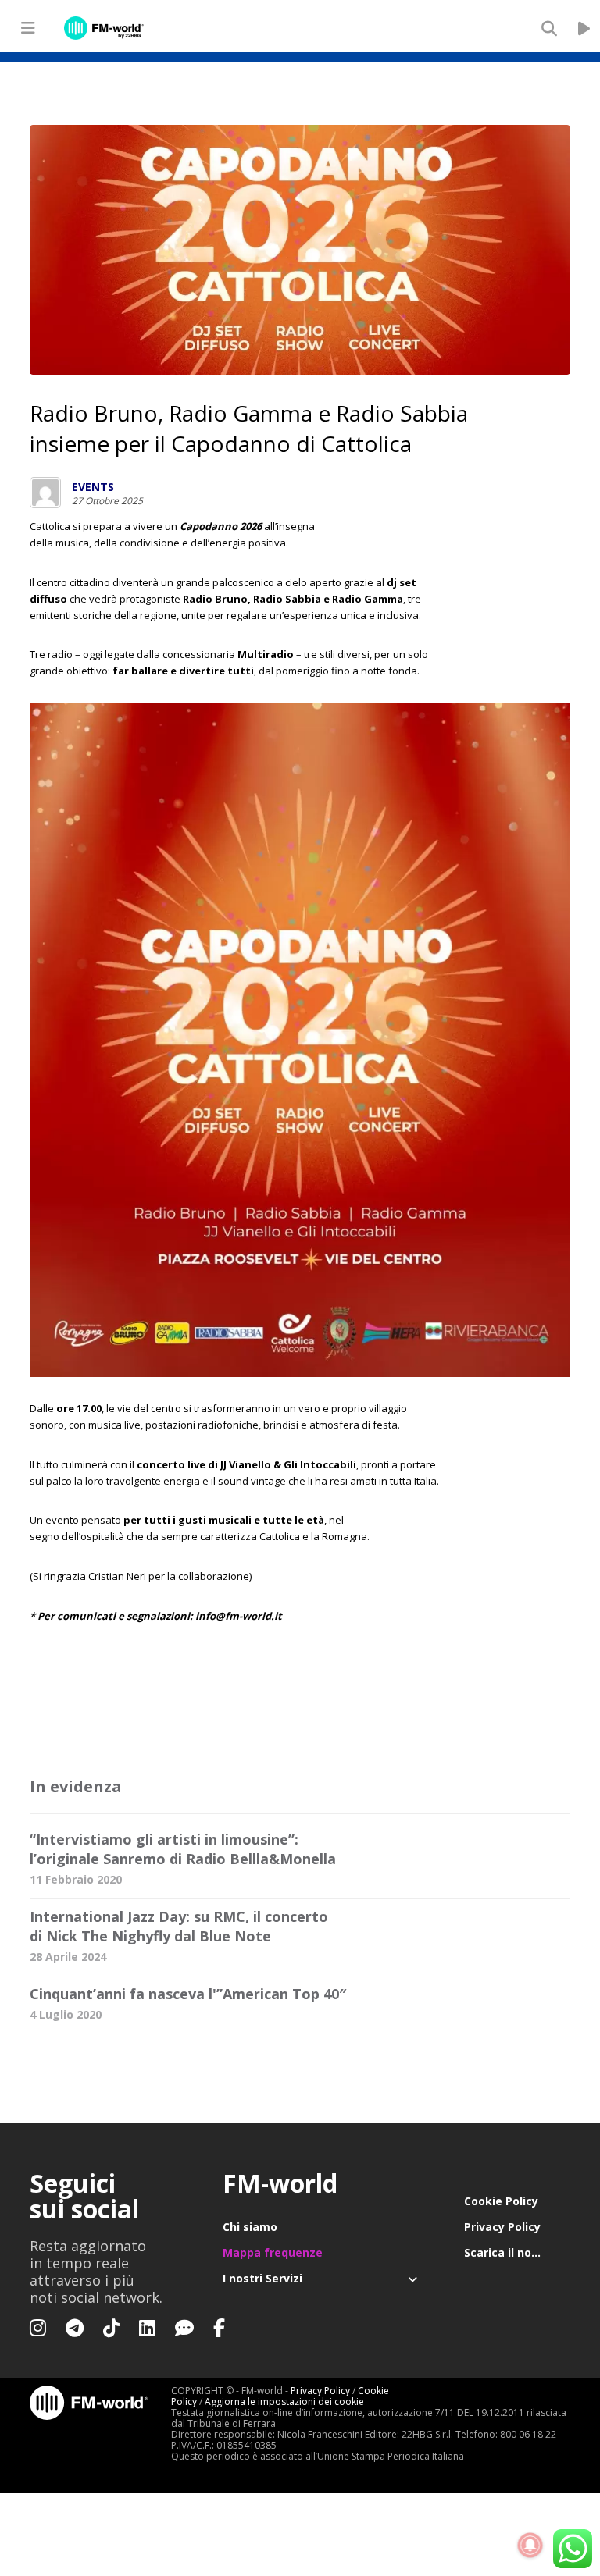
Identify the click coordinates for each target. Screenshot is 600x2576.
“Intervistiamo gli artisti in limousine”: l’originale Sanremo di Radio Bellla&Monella (183, 1849)
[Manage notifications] (530, 2546)
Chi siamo (250, 2227)
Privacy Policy (502, 2227)
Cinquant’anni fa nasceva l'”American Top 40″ (188, 1994)
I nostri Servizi (262, 2278)
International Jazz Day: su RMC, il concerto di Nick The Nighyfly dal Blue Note (179, 1926)
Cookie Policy (501, 2201)
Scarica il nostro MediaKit (517, 2252)
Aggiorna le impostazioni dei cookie (284, 2402)
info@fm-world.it (239, 1616)
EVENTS (93, 487)
